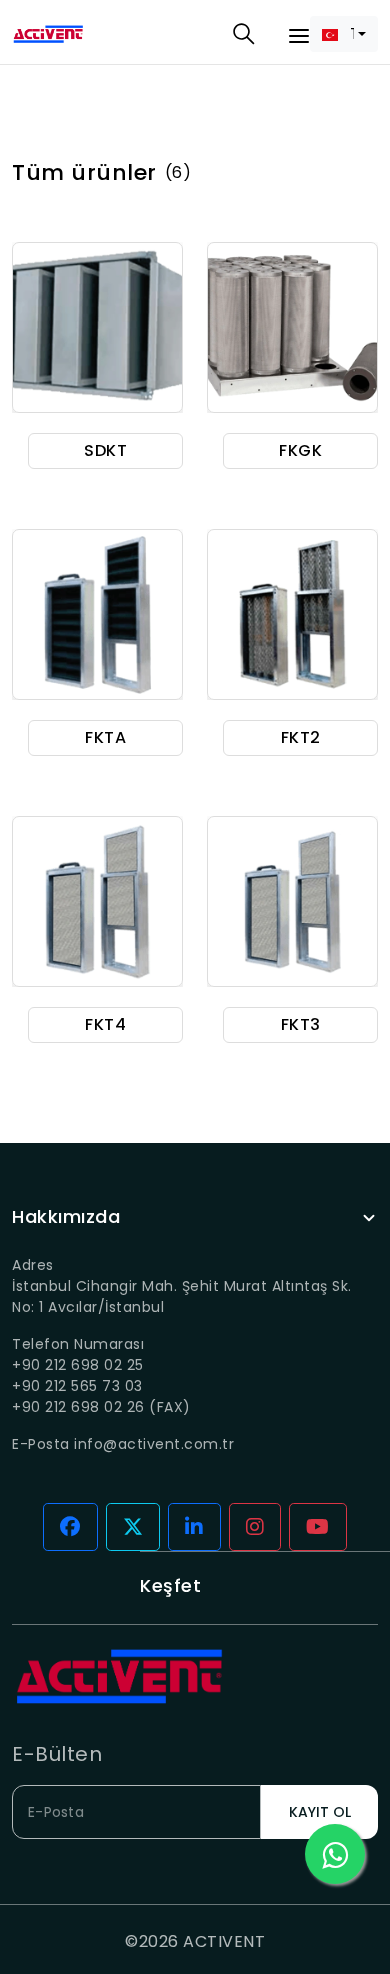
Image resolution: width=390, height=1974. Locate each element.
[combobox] (344, 34)
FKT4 (105, 1024)
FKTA (105, 737)
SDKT (105, 450)
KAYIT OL (320, 1812)
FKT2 (301, 737)
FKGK (300, 450)
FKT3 (301, 1024)
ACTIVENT (224, 1941)
